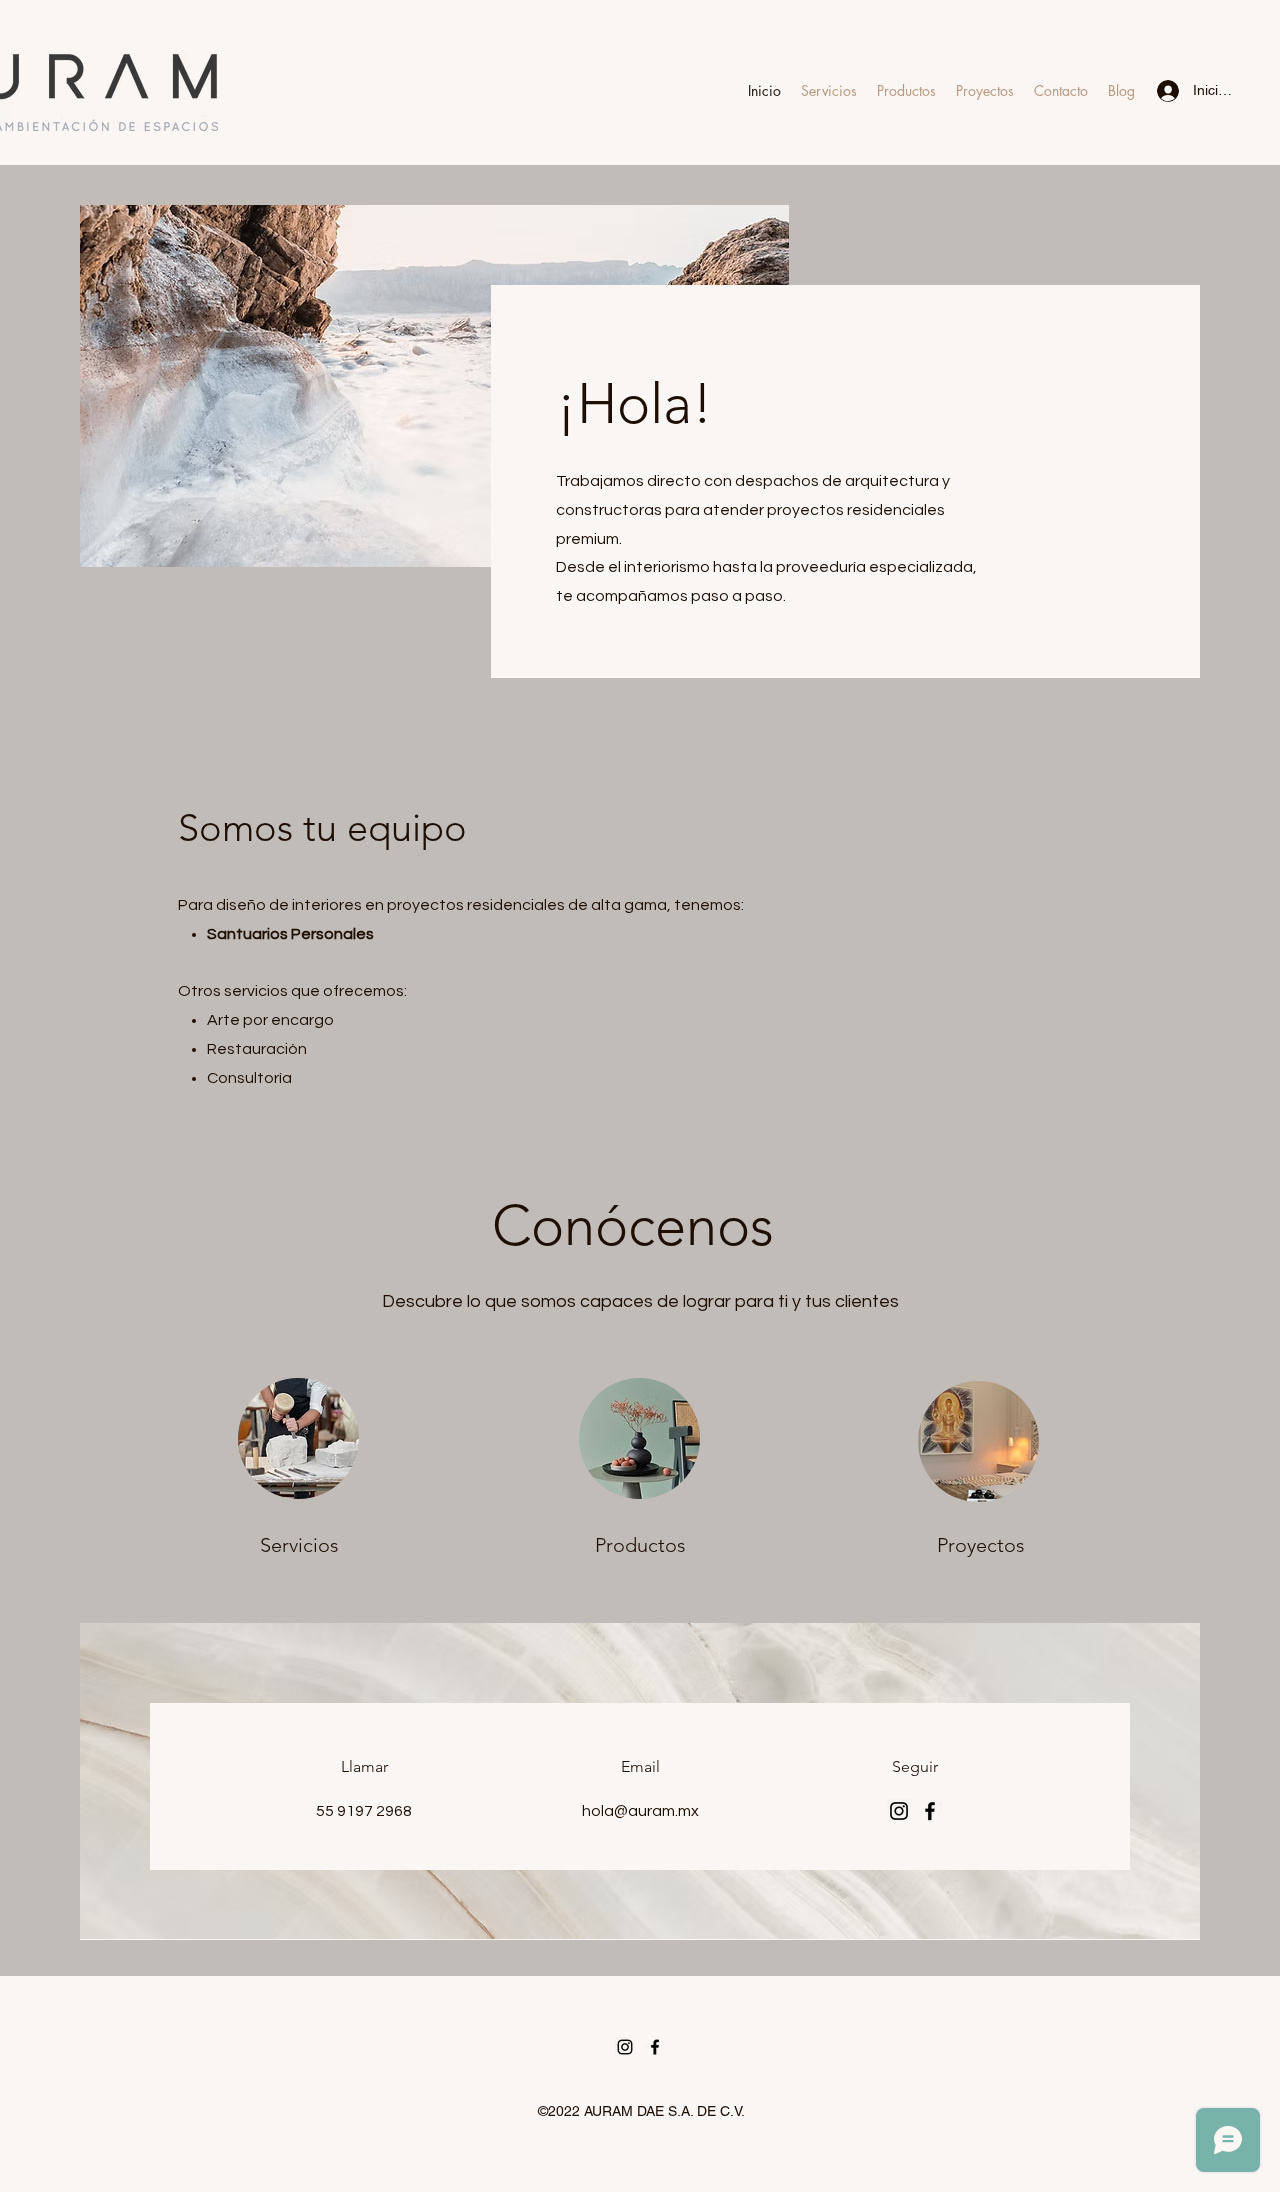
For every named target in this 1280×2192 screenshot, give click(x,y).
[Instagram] (899, 1811)
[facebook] (655, 2047)
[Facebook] (930, 1811)
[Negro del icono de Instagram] (625, 2047)
